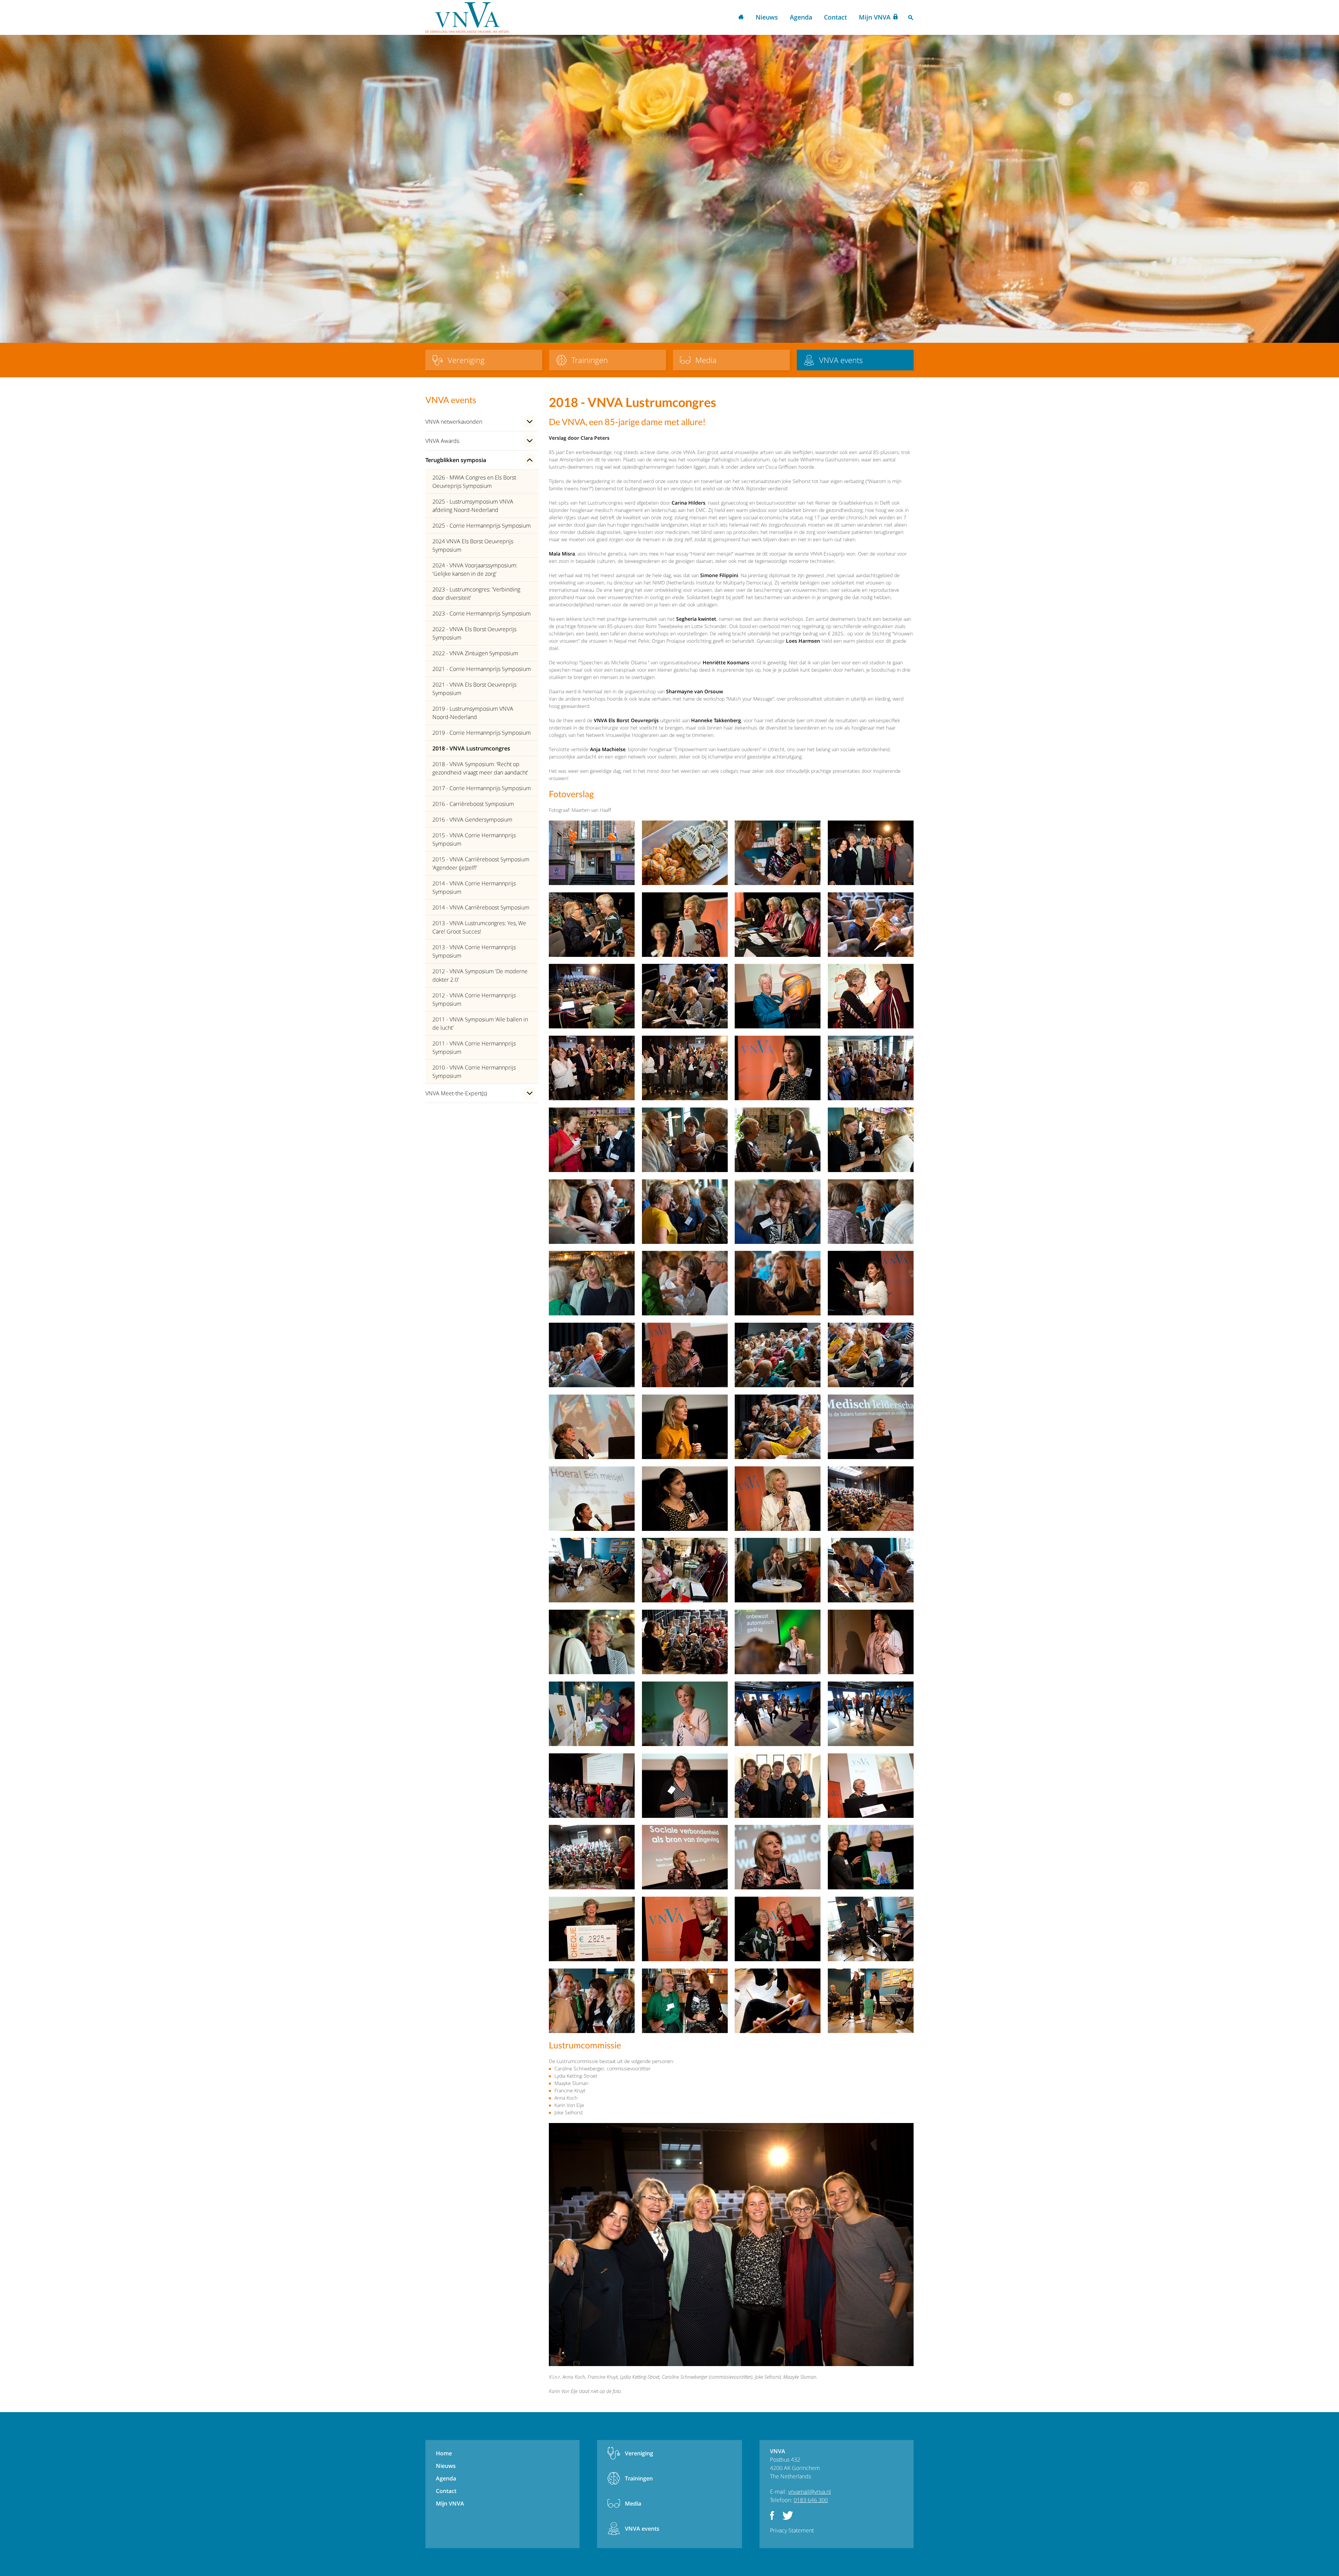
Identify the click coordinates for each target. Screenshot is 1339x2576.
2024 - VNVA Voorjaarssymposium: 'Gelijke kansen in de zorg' (475, 569)
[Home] (467, 17)
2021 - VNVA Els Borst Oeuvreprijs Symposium (474, 689)
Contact (835, 17)
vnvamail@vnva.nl (810, 2492)
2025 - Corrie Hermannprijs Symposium (482, 526)
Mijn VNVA (875, 17)
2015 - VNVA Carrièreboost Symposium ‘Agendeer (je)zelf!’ (481, 863)
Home (741, 18)
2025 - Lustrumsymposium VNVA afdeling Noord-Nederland (473, 506)
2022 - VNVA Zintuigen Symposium (475, 653)
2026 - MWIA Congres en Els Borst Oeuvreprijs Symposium (474, 482)
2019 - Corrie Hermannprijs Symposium (482, 733)
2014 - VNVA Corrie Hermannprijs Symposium (474, 887)
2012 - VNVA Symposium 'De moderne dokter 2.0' (480, 975)
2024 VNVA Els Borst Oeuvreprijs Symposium (473, 545)
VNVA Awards (442, 441)
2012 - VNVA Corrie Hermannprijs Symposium (474, 999)
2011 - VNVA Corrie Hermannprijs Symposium (474, 1048)
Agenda (801, 17)
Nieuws (767, 17)
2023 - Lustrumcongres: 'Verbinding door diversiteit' (476, 594)
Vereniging (639, 2453)
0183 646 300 (811, 2500)
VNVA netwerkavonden (454, 422)
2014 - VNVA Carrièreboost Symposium (481, 907)
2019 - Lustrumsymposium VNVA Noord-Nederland (473, 713)
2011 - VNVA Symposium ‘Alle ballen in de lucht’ (480, 1023)
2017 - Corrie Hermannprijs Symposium (482, 788)
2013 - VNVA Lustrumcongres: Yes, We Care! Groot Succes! (479, 927)
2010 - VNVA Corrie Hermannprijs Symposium (474, 1072)
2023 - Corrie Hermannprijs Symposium (482, 613)
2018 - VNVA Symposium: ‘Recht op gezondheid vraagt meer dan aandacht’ (480, 768)
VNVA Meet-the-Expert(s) (456, 1093)
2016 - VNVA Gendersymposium (472, 819)
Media (633, 2503)
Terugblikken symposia (456, 460)
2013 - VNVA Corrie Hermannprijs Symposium (474, 951)
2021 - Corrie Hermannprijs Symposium (482, 669)
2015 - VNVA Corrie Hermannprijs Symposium (474, 839)
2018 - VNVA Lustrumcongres (471, 748)
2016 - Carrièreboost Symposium (473, 804)
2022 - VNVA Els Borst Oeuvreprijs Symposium (474, 633)
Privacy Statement (792, 2530)
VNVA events (642, 2529)
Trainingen (639, 2478)
